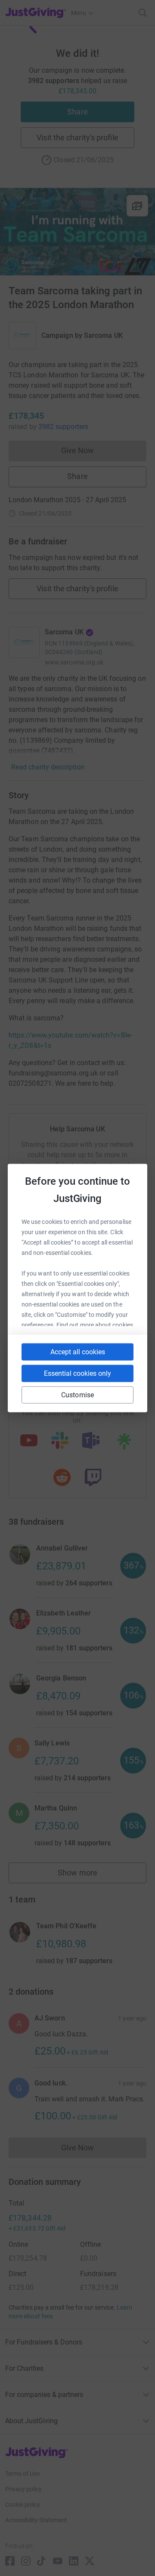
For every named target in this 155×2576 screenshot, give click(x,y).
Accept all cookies (78, 1352)
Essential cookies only (77, 1373)
